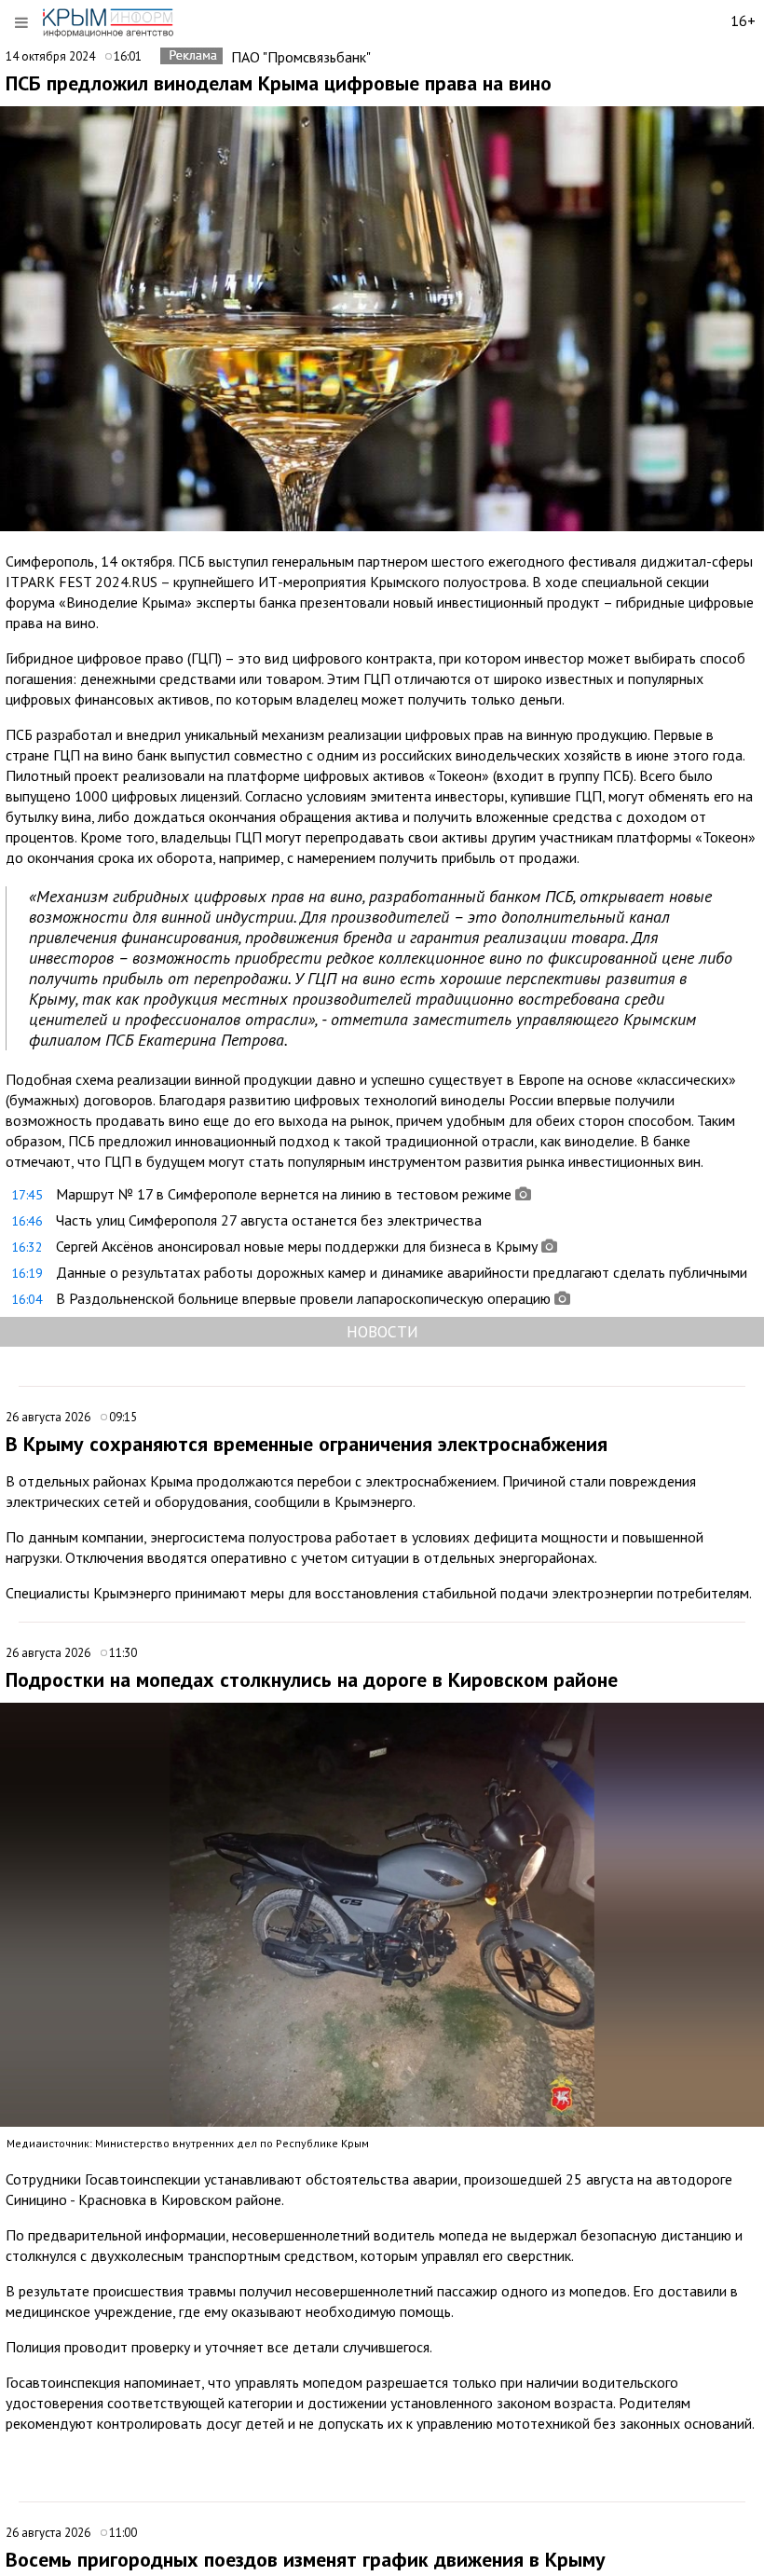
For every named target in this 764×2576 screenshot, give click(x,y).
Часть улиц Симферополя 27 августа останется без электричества (269, 1220)
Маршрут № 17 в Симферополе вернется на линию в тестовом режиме (284, 1194)
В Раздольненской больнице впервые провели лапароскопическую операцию (303, 1298)
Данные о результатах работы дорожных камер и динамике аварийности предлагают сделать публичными (402, 1272)
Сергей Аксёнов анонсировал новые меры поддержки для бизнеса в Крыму (297, 1246)
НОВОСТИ (382, 1331)
